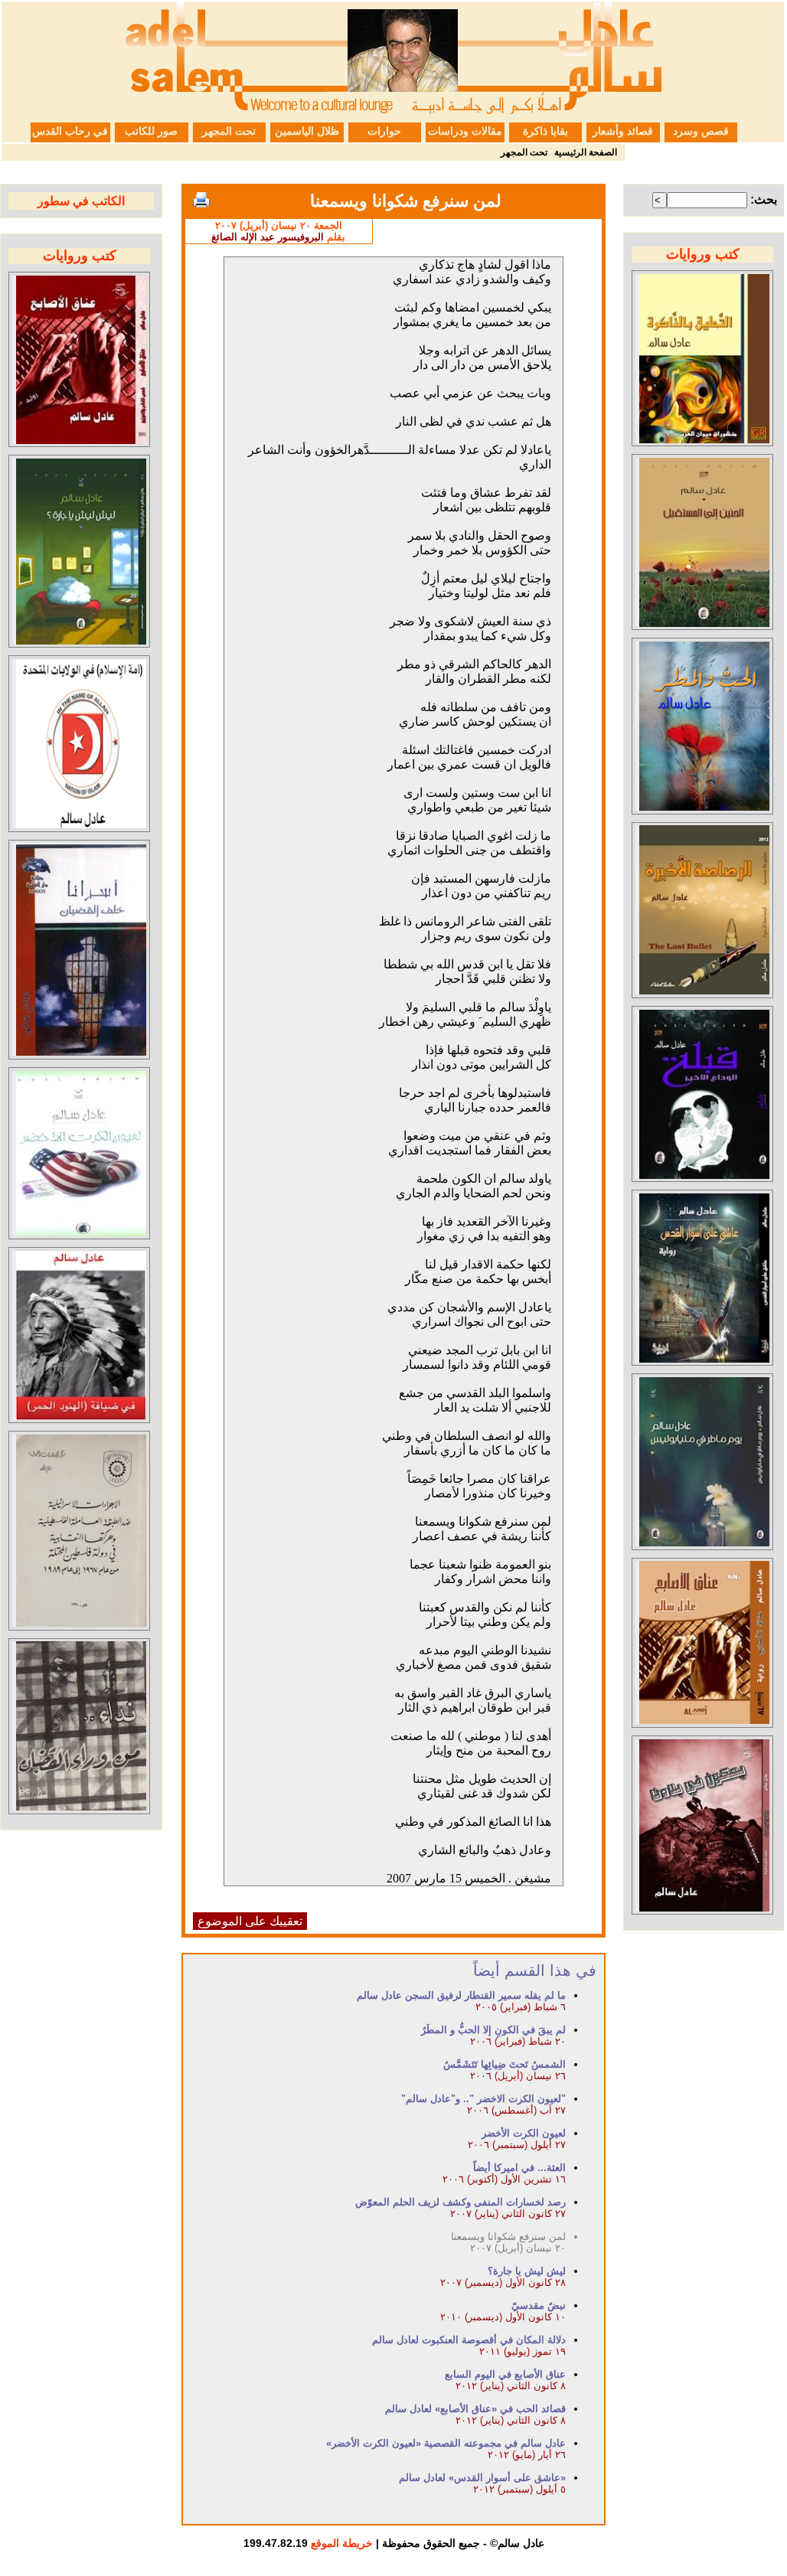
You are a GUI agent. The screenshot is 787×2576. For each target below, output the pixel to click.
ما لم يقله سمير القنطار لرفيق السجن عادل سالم (461, 1995)
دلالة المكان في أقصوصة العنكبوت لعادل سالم (469, 2340)
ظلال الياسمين (307, 131)
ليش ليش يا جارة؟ (527, 2271)
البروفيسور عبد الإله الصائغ (268, 237)
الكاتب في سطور (81, 201)
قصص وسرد (701, 131)
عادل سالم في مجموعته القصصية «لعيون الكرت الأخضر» (446, 2443)
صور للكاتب (151, 131)
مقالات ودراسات (465, 131)
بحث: (764, 199)
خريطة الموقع (342, 2543)
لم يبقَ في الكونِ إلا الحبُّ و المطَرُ (493, 2030)
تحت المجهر (229, 131)
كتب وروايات (703, 254)
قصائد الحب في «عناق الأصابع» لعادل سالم (475, 2409)
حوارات (384, 131)
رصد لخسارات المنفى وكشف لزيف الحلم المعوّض (460, 2202)
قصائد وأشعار (623, 131)
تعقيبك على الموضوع (250, 1921)
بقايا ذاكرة (545, 131)
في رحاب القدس (70, 131)
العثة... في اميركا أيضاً (519, 2168)
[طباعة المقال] (201, 200)
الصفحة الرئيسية (586, 152)
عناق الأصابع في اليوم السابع (505, 2374)
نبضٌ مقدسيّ (539, 2305)
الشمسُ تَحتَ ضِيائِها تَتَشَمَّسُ (505, 2064)
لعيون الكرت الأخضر (524, 2133)
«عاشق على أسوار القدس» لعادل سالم (482, 2478)
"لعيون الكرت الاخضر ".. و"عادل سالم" (483, 2099)
